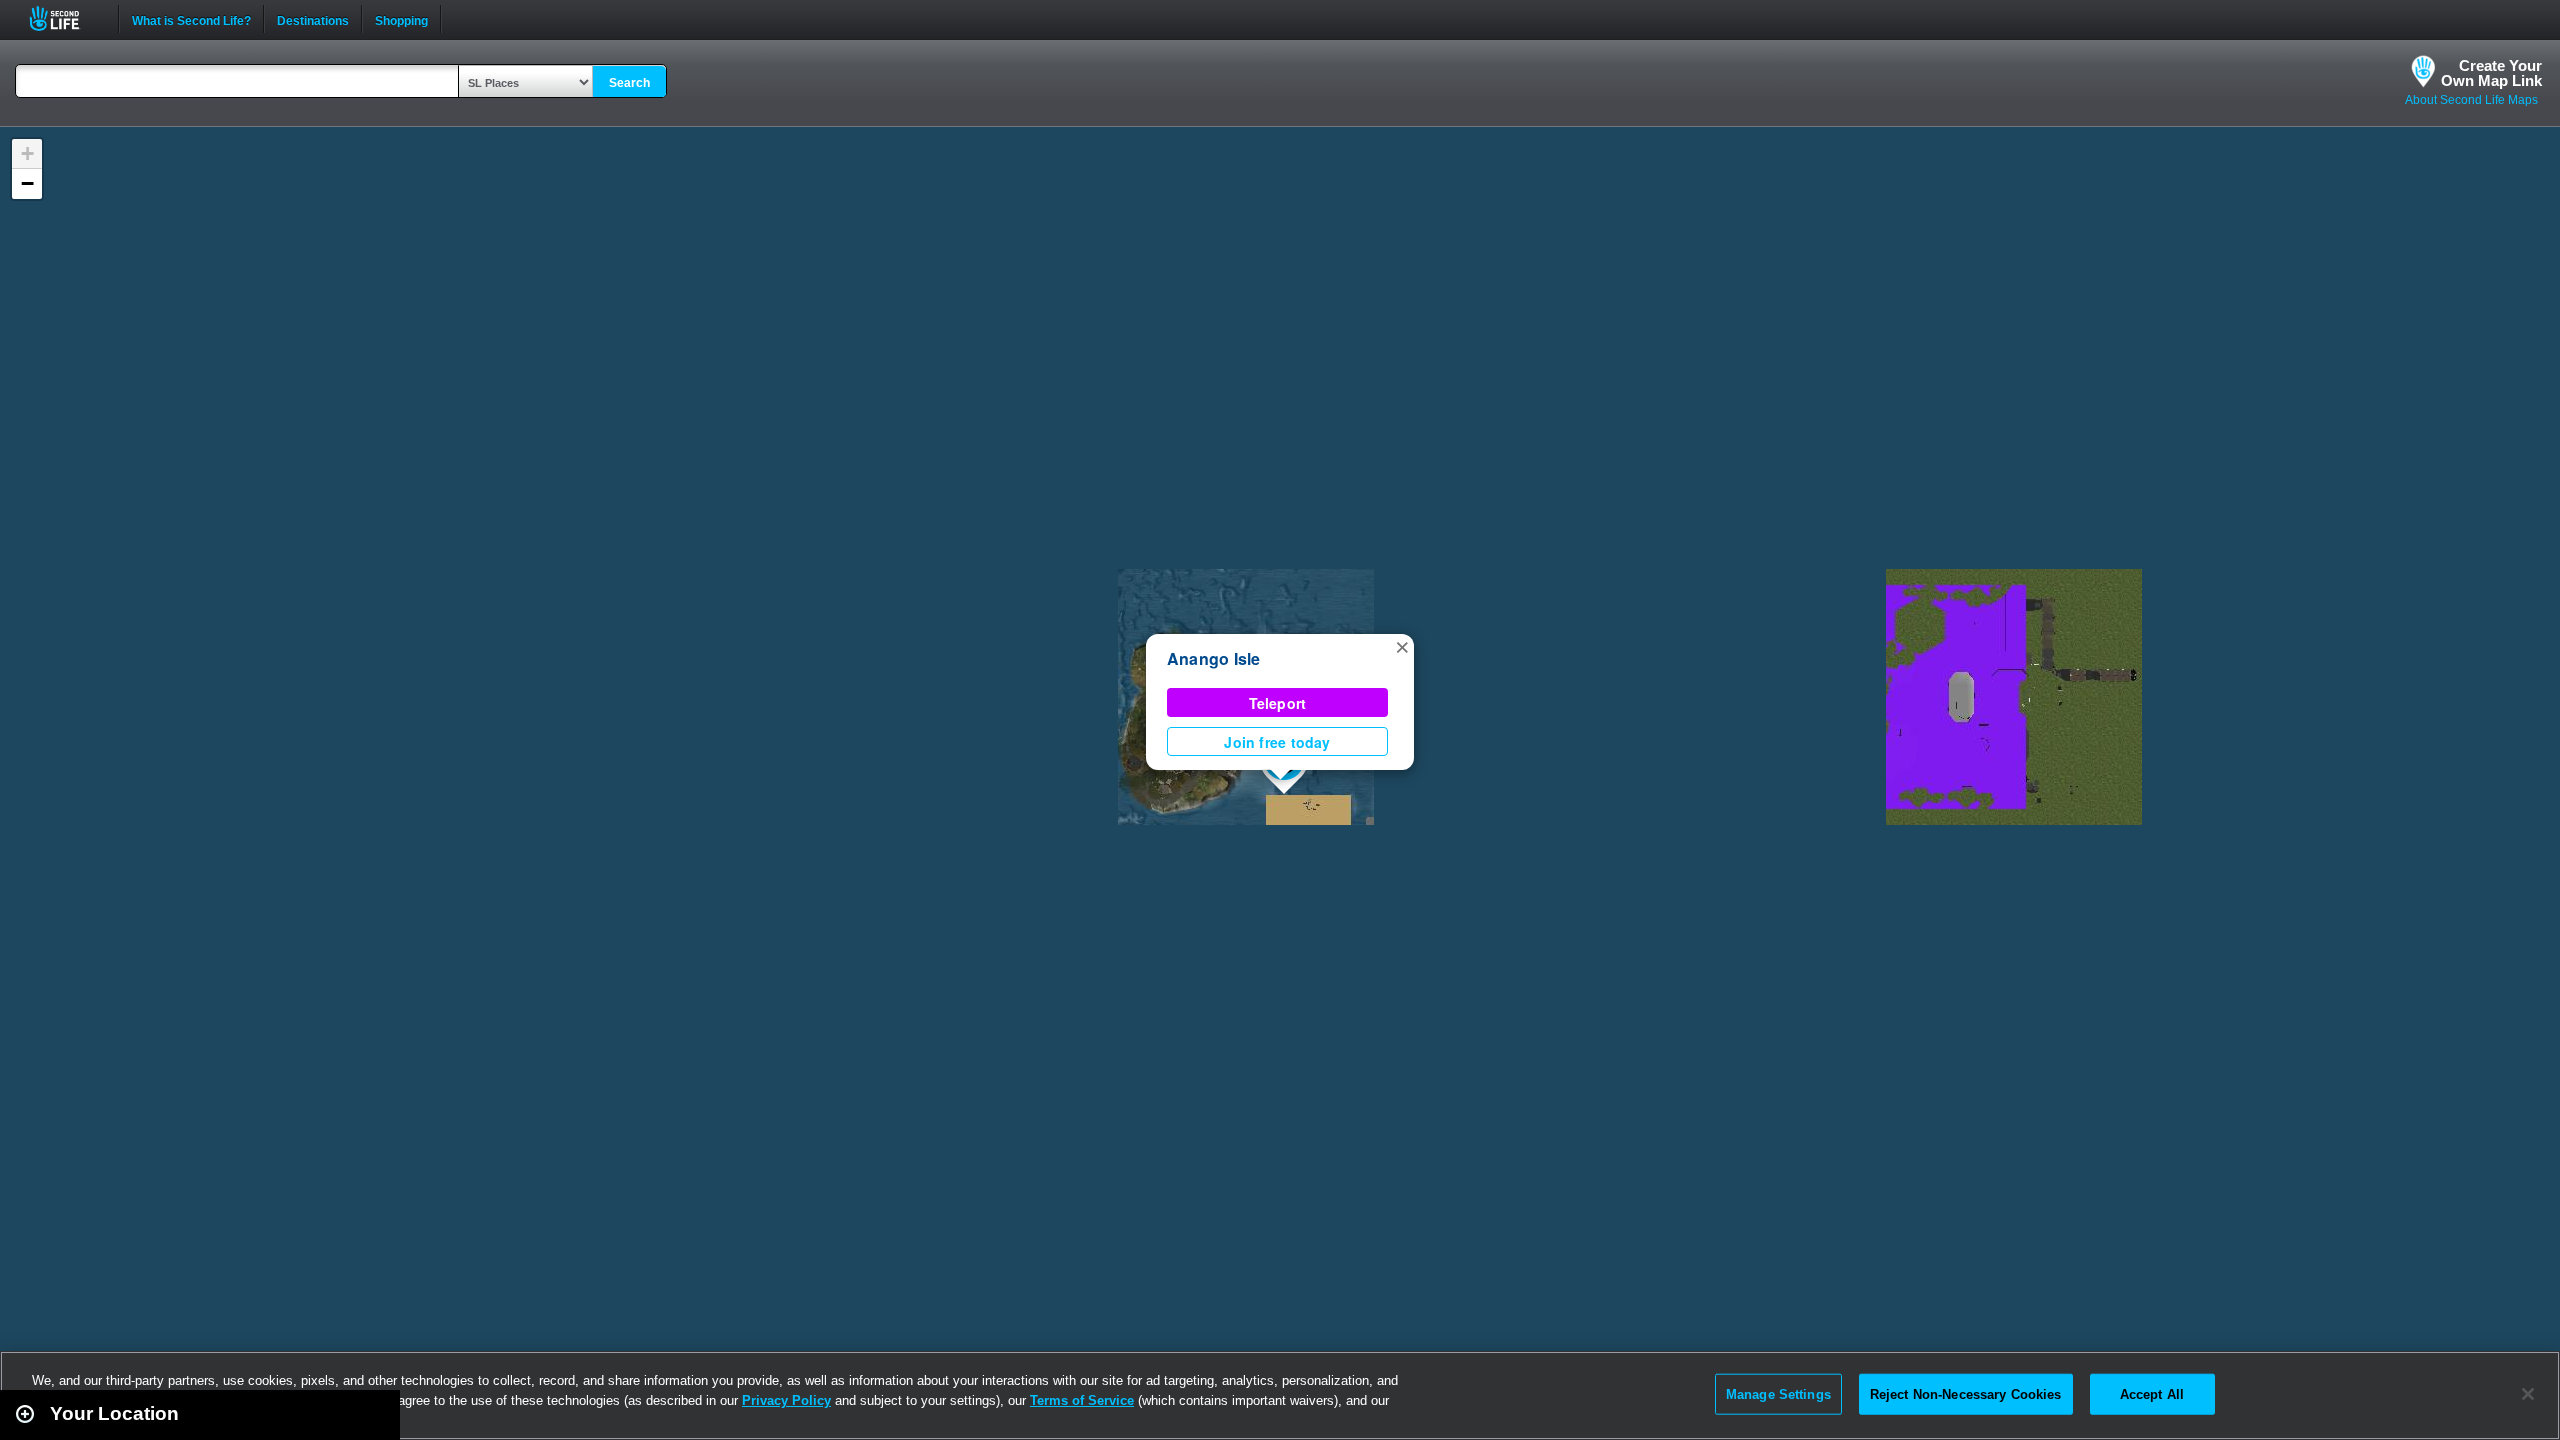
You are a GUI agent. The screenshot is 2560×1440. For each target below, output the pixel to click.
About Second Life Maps (2471, 100)
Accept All (2152, 1393)
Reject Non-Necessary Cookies (1966, 1393)
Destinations (313, 19)
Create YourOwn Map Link (2491, 73)
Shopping (401, 19)
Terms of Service (1082, 1400)
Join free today (1277, 742)
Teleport (1278, 703)
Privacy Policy (786, 1400)
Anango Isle (1214, 658)
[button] (1402, 646)
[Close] (2528, 1394)
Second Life (65, 18)
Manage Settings (1778, 1393)
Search (629, 83)
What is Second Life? (191, 19)
